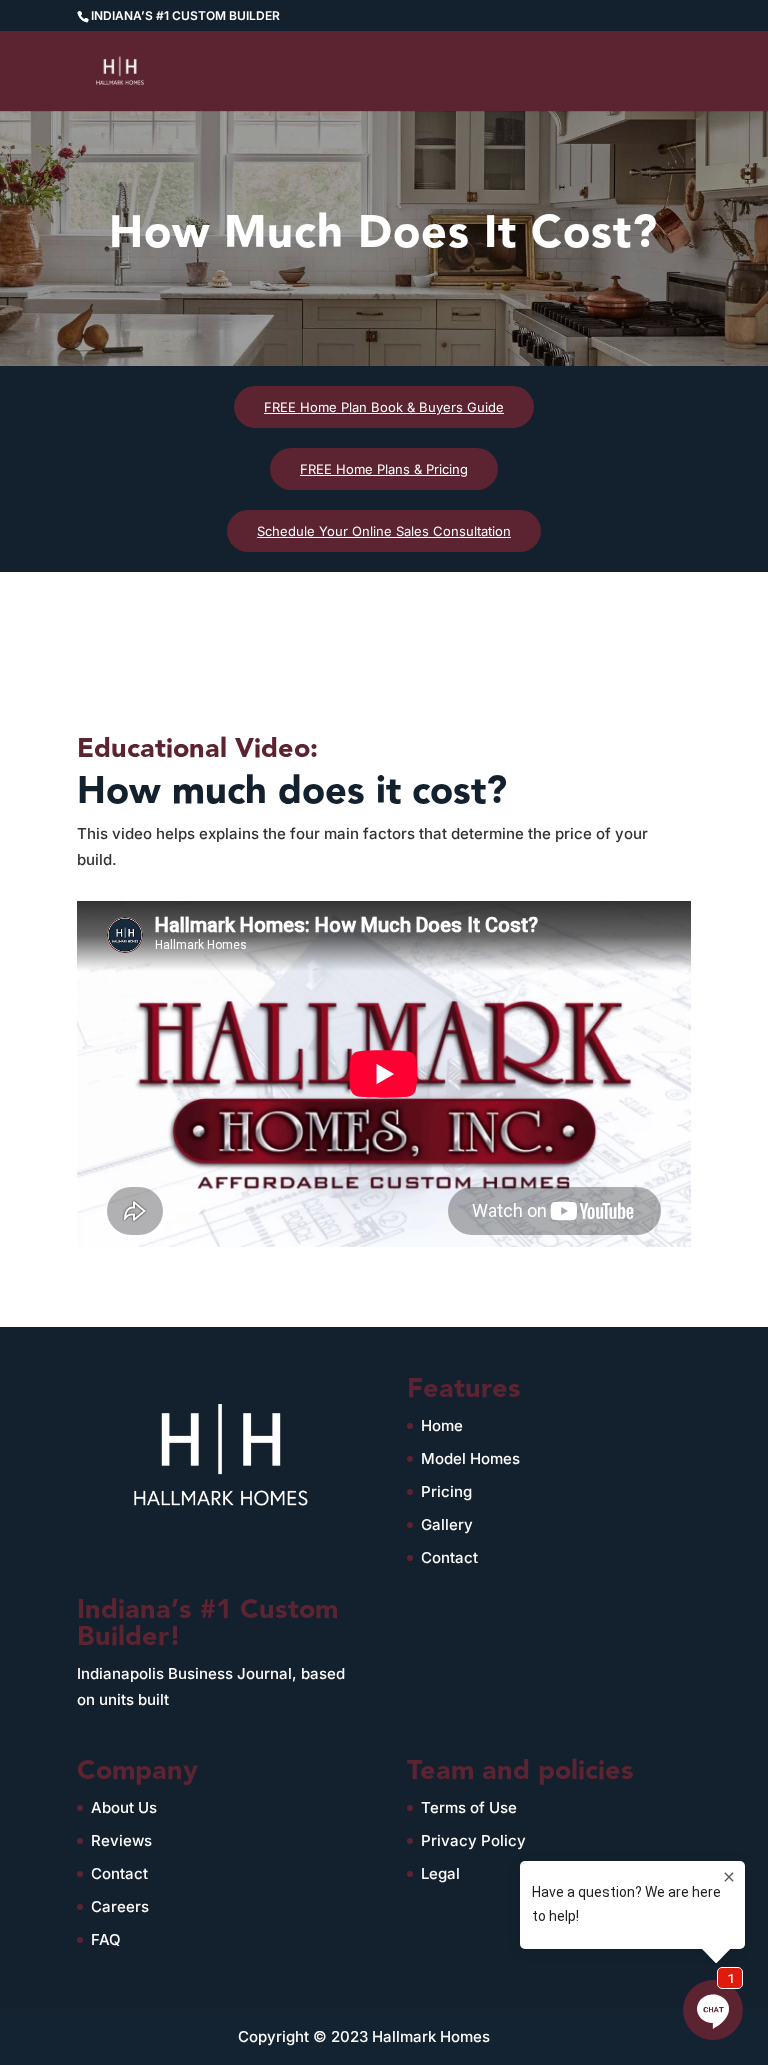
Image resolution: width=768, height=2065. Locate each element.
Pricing (446, 1491)
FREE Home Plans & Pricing (384, 469)
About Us (124, 1807)
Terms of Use (469, 1807)
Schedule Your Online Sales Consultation (384, 531)
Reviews (121, 1840)
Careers (120, 1906)
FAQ (106, 1939)
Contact (449, 1557)
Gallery (447, 1524)
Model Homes (470, 1458)
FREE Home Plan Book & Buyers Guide (384, 407)
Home (442, 1425)
